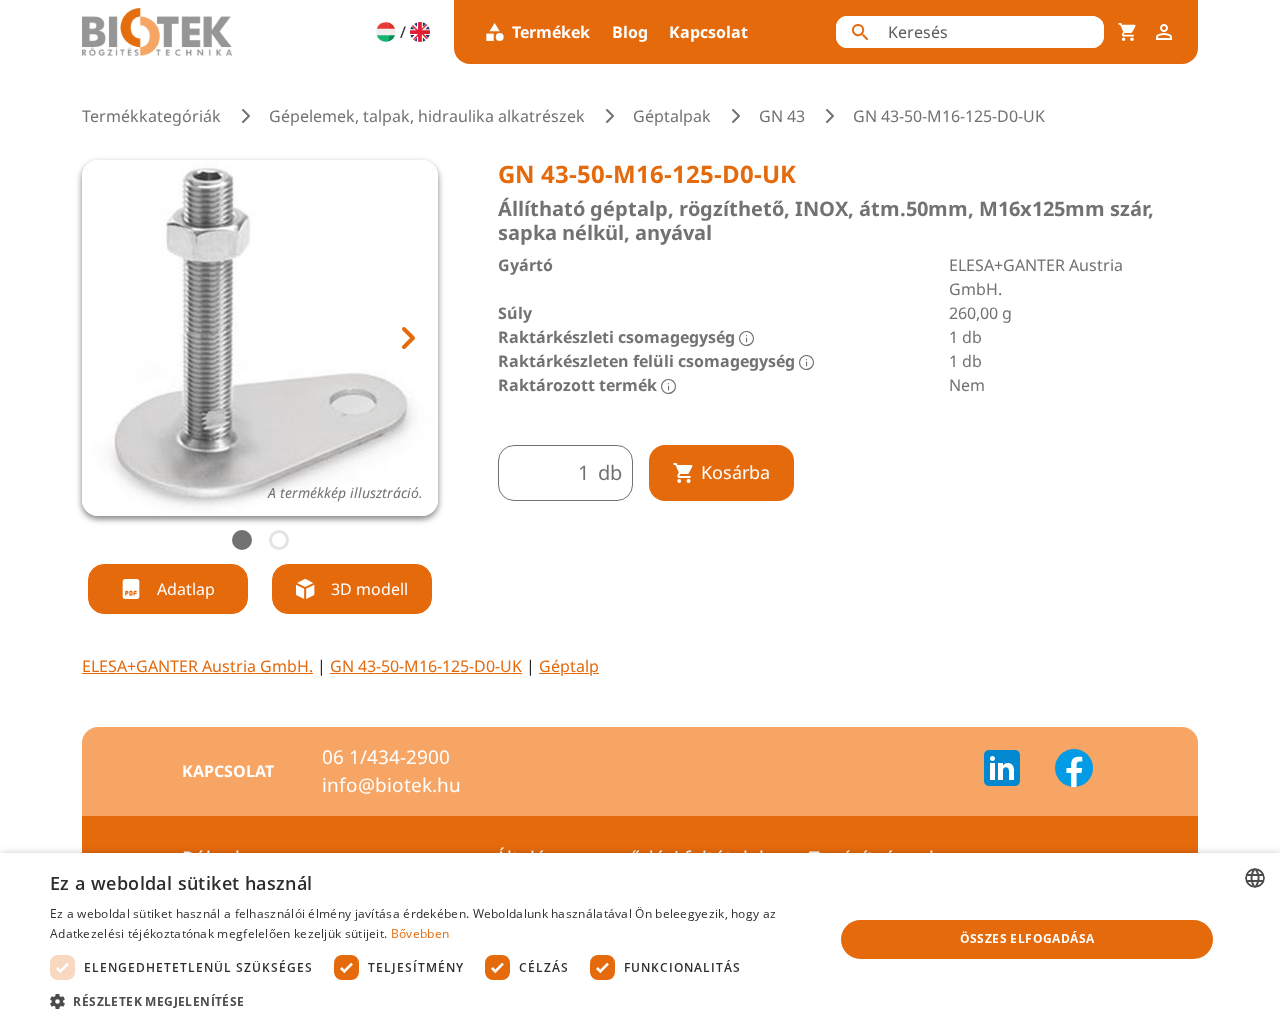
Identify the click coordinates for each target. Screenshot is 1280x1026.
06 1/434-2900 (386, 757)
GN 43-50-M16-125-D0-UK (426, 666)
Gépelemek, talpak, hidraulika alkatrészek (427, 116)
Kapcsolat (708, 32)
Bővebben (420, 933)
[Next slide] (407, 338)
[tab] (242, 540)
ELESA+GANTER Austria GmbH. (197, 666)
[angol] (420, 32)
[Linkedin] (1014, 771)
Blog (630, 32)
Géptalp (569, 666)
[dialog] (640, 939)
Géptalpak (672, 116)
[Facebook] (1074, 771)
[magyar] (386, 32)
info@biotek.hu (391, 785)
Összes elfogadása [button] (1027, 938)
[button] (430, 1001)
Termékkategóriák (151, 116)
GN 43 (782, 116)
